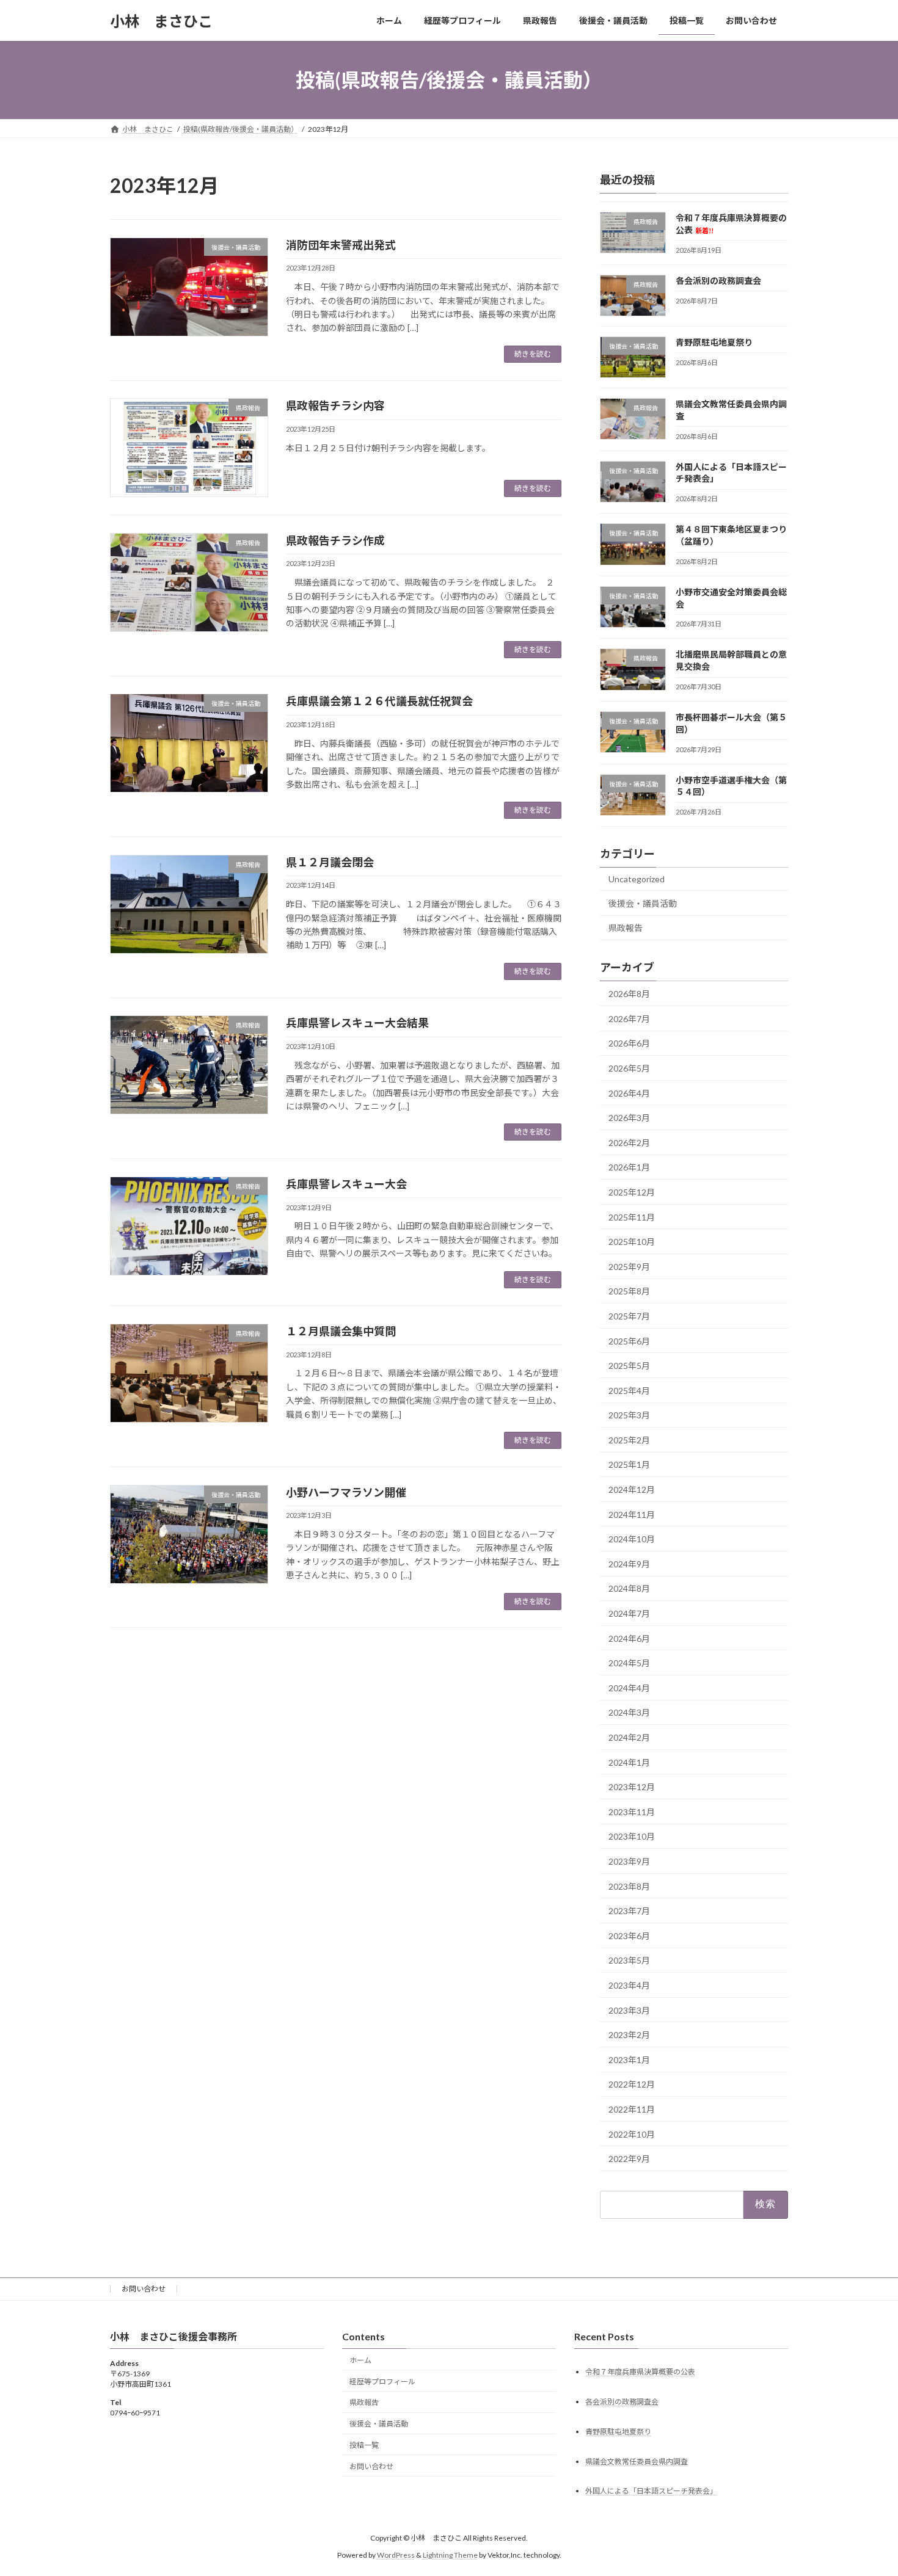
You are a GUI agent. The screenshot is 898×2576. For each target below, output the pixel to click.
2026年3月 (629, 1118)
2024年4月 (629, 1688)
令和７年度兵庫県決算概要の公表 (640, 2371)
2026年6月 (629, 1044)
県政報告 (626, 928)
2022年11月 (632, 2109)
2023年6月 (629, 1936)
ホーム (360, 2360)
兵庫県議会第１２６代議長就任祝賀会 (379, 701)
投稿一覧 (364, 2445)
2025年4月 (629, 1391)
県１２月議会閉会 (330, 862)
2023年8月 (629, 1886)
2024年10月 (632, 1539)
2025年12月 (632, 1192)
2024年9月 (629, 1564)
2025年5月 (629, 1366)
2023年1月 (629, 2060)
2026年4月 (629, 1093)
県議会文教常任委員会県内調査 (637, 2461)
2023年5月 (629, 1961)
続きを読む (533, 354)
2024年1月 (629, 1762)
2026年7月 (629, 1019)
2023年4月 (629, 1985)
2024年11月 (632, 1515)
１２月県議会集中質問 (341, 1331)
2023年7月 (629, 1911)
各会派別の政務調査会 (718, 281)
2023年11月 (632, 1812)
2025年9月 (629, 1267)
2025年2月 (629, 1440)
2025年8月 (629, 1292)
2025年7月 (629, 1316)
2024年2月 (629, 1737)
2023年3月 (629, 2010)
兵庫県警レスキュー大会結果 (357, 1023)
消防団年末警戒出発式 (341, 245)
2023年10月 (632, 1837)
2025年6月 (629, 1341)
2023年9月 (629, 1861)
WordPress (396, 2555)
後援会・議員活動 (643, 903)
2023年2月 (629, 2035)
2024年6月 (629, 1638)
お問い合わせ (144, 2289)
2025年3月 (629, 1415)
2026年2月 (629, 1143)
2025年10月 (632, 1242)
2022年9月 (629, 2159)
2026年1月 (629, 1168)
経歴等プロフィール (382, 2381)
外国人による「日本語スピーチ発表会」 (651, 2491)
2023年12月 (632, 1787)
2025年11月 (632, 1217)
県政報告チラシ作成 (335, 540)
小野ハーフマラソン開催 (346, 1492)
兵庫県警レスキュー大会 (346, 1184)
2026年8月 (629, 994)
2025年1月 (629, 1465)
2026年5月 (629, 1068)
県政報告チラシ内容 (335, 405)
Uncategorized (637, 879)
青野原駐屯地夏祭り (714, 342)
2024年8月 (629, 1589)
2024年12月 (632, 1489)
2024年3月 (629, 1713)
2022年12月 (632, 2085)
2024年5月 (629, 1663)
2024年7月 (629, 1613)
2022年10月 (632, 2134)
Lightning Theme (450, 2555)
